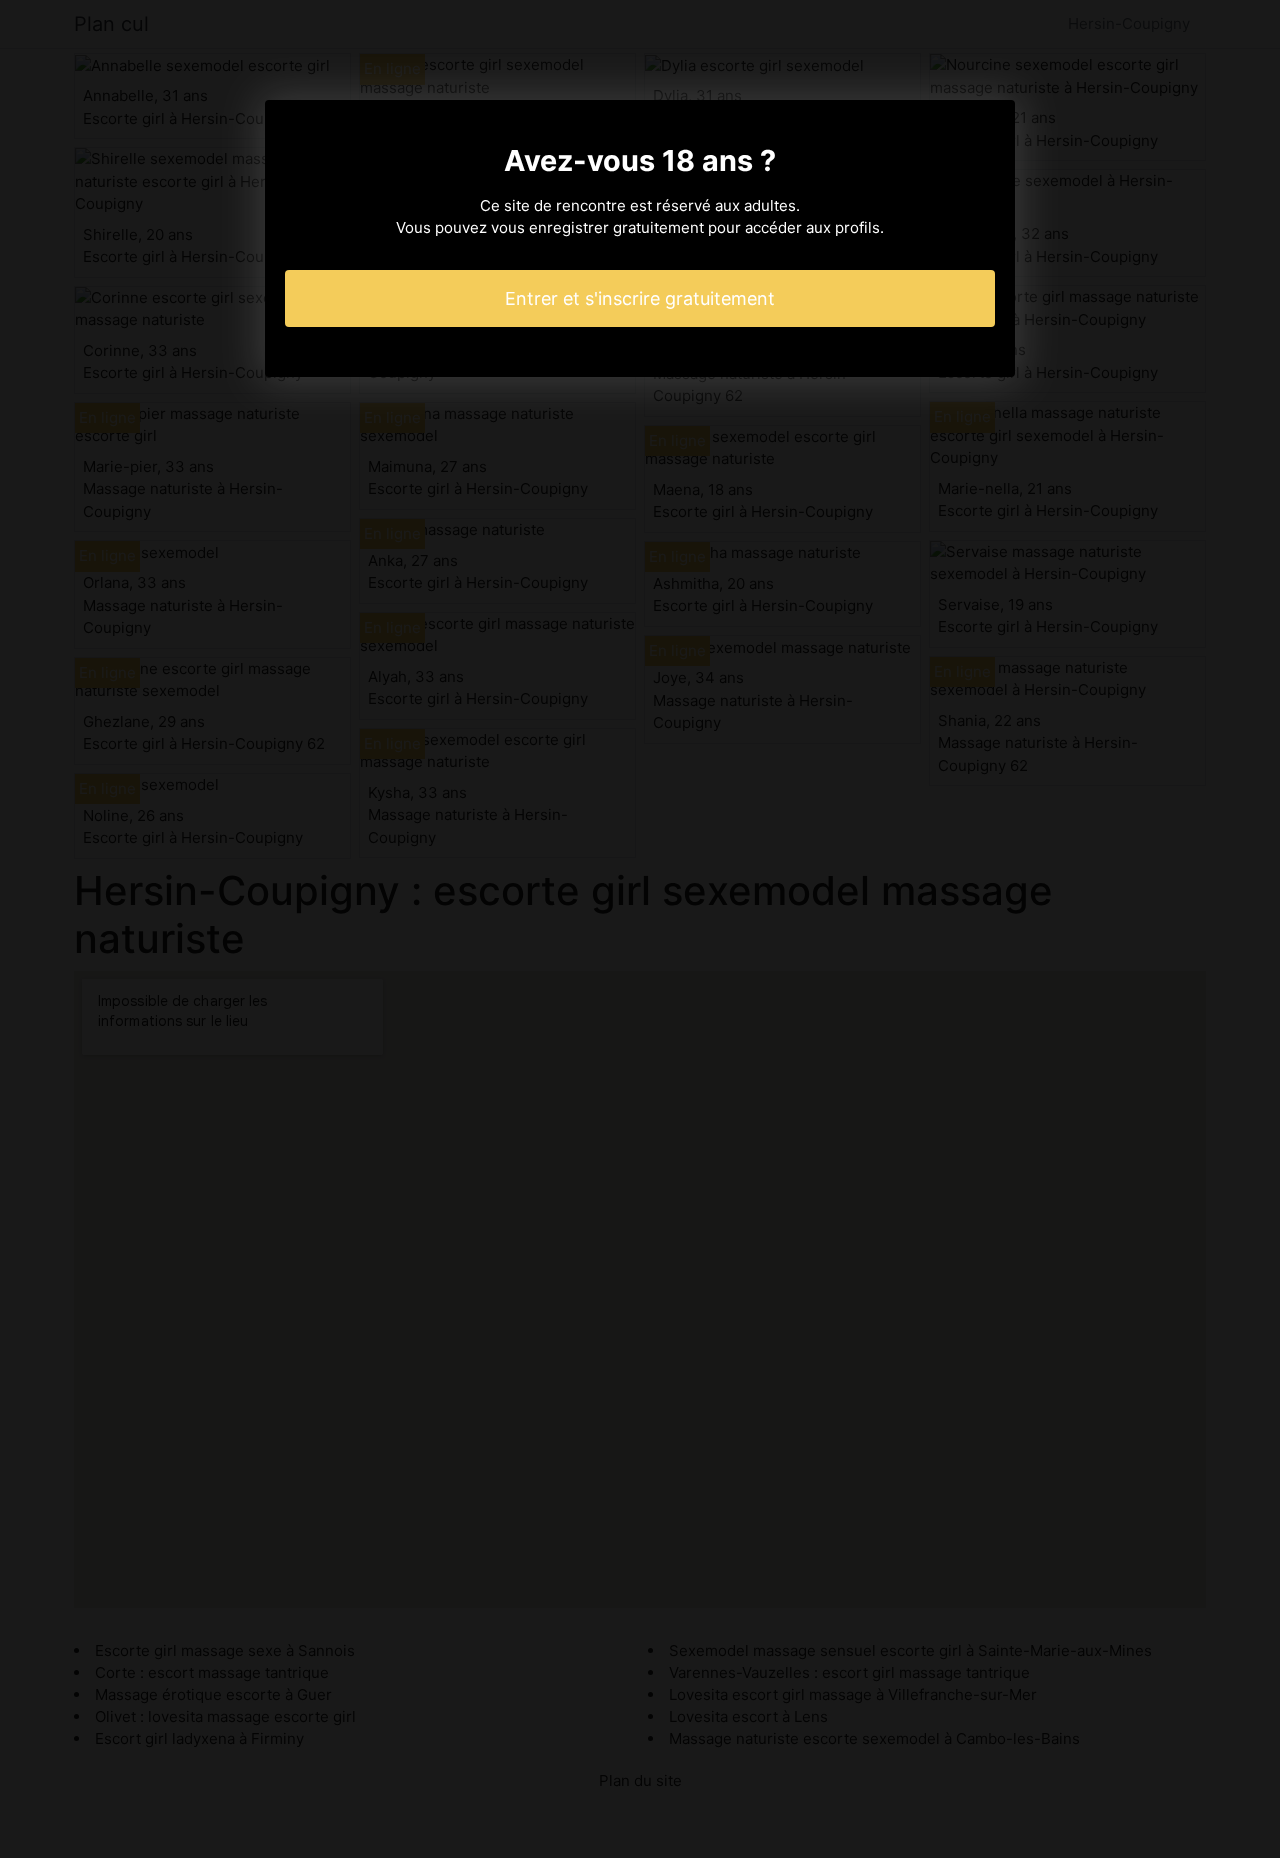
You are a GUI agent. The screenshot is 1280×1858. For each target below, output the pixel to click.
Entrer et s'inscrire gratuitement (640, 298)
